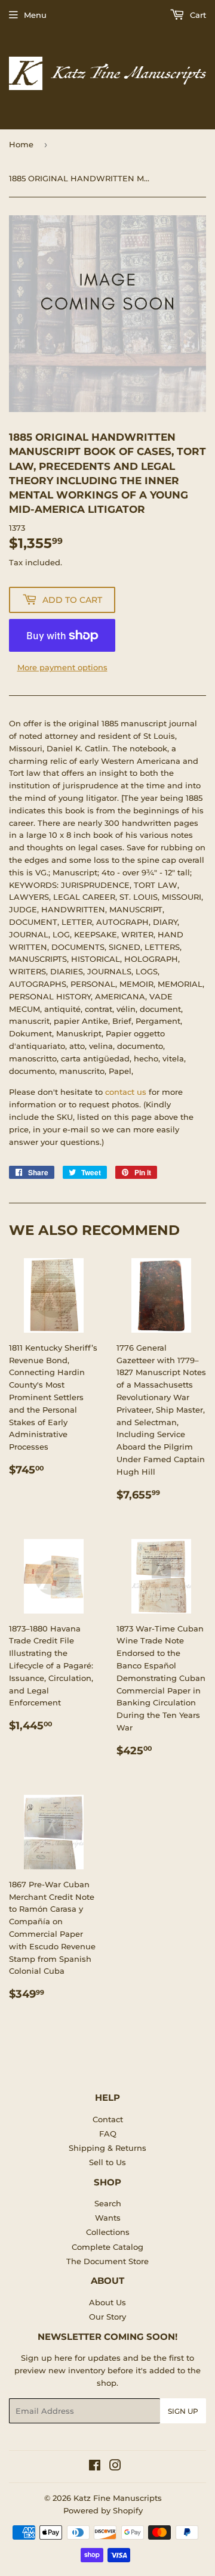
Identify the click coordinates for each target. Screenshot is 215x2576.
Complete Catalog (107, 2247)
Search (108, 2203)
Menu (35, 15)
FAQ (108, 2134)
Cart (197, 15)
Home (21, 144)
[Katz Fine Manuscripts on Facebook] (95, 2467)
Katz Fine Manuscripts (118, 2498)
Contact (108, 2119)
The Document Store (107, 2261)
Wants (108, 2218)
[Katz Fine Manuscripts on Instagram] (115, 2467)
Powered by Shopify (103, 2510)
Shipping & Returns (107, 2148)
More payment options (62, 667)
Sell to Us (107, 2162)
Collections (108, 2232)
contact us (126, 1092)
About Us (107, 2302)
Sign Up (183, 2411)
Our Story (107, 2317)
